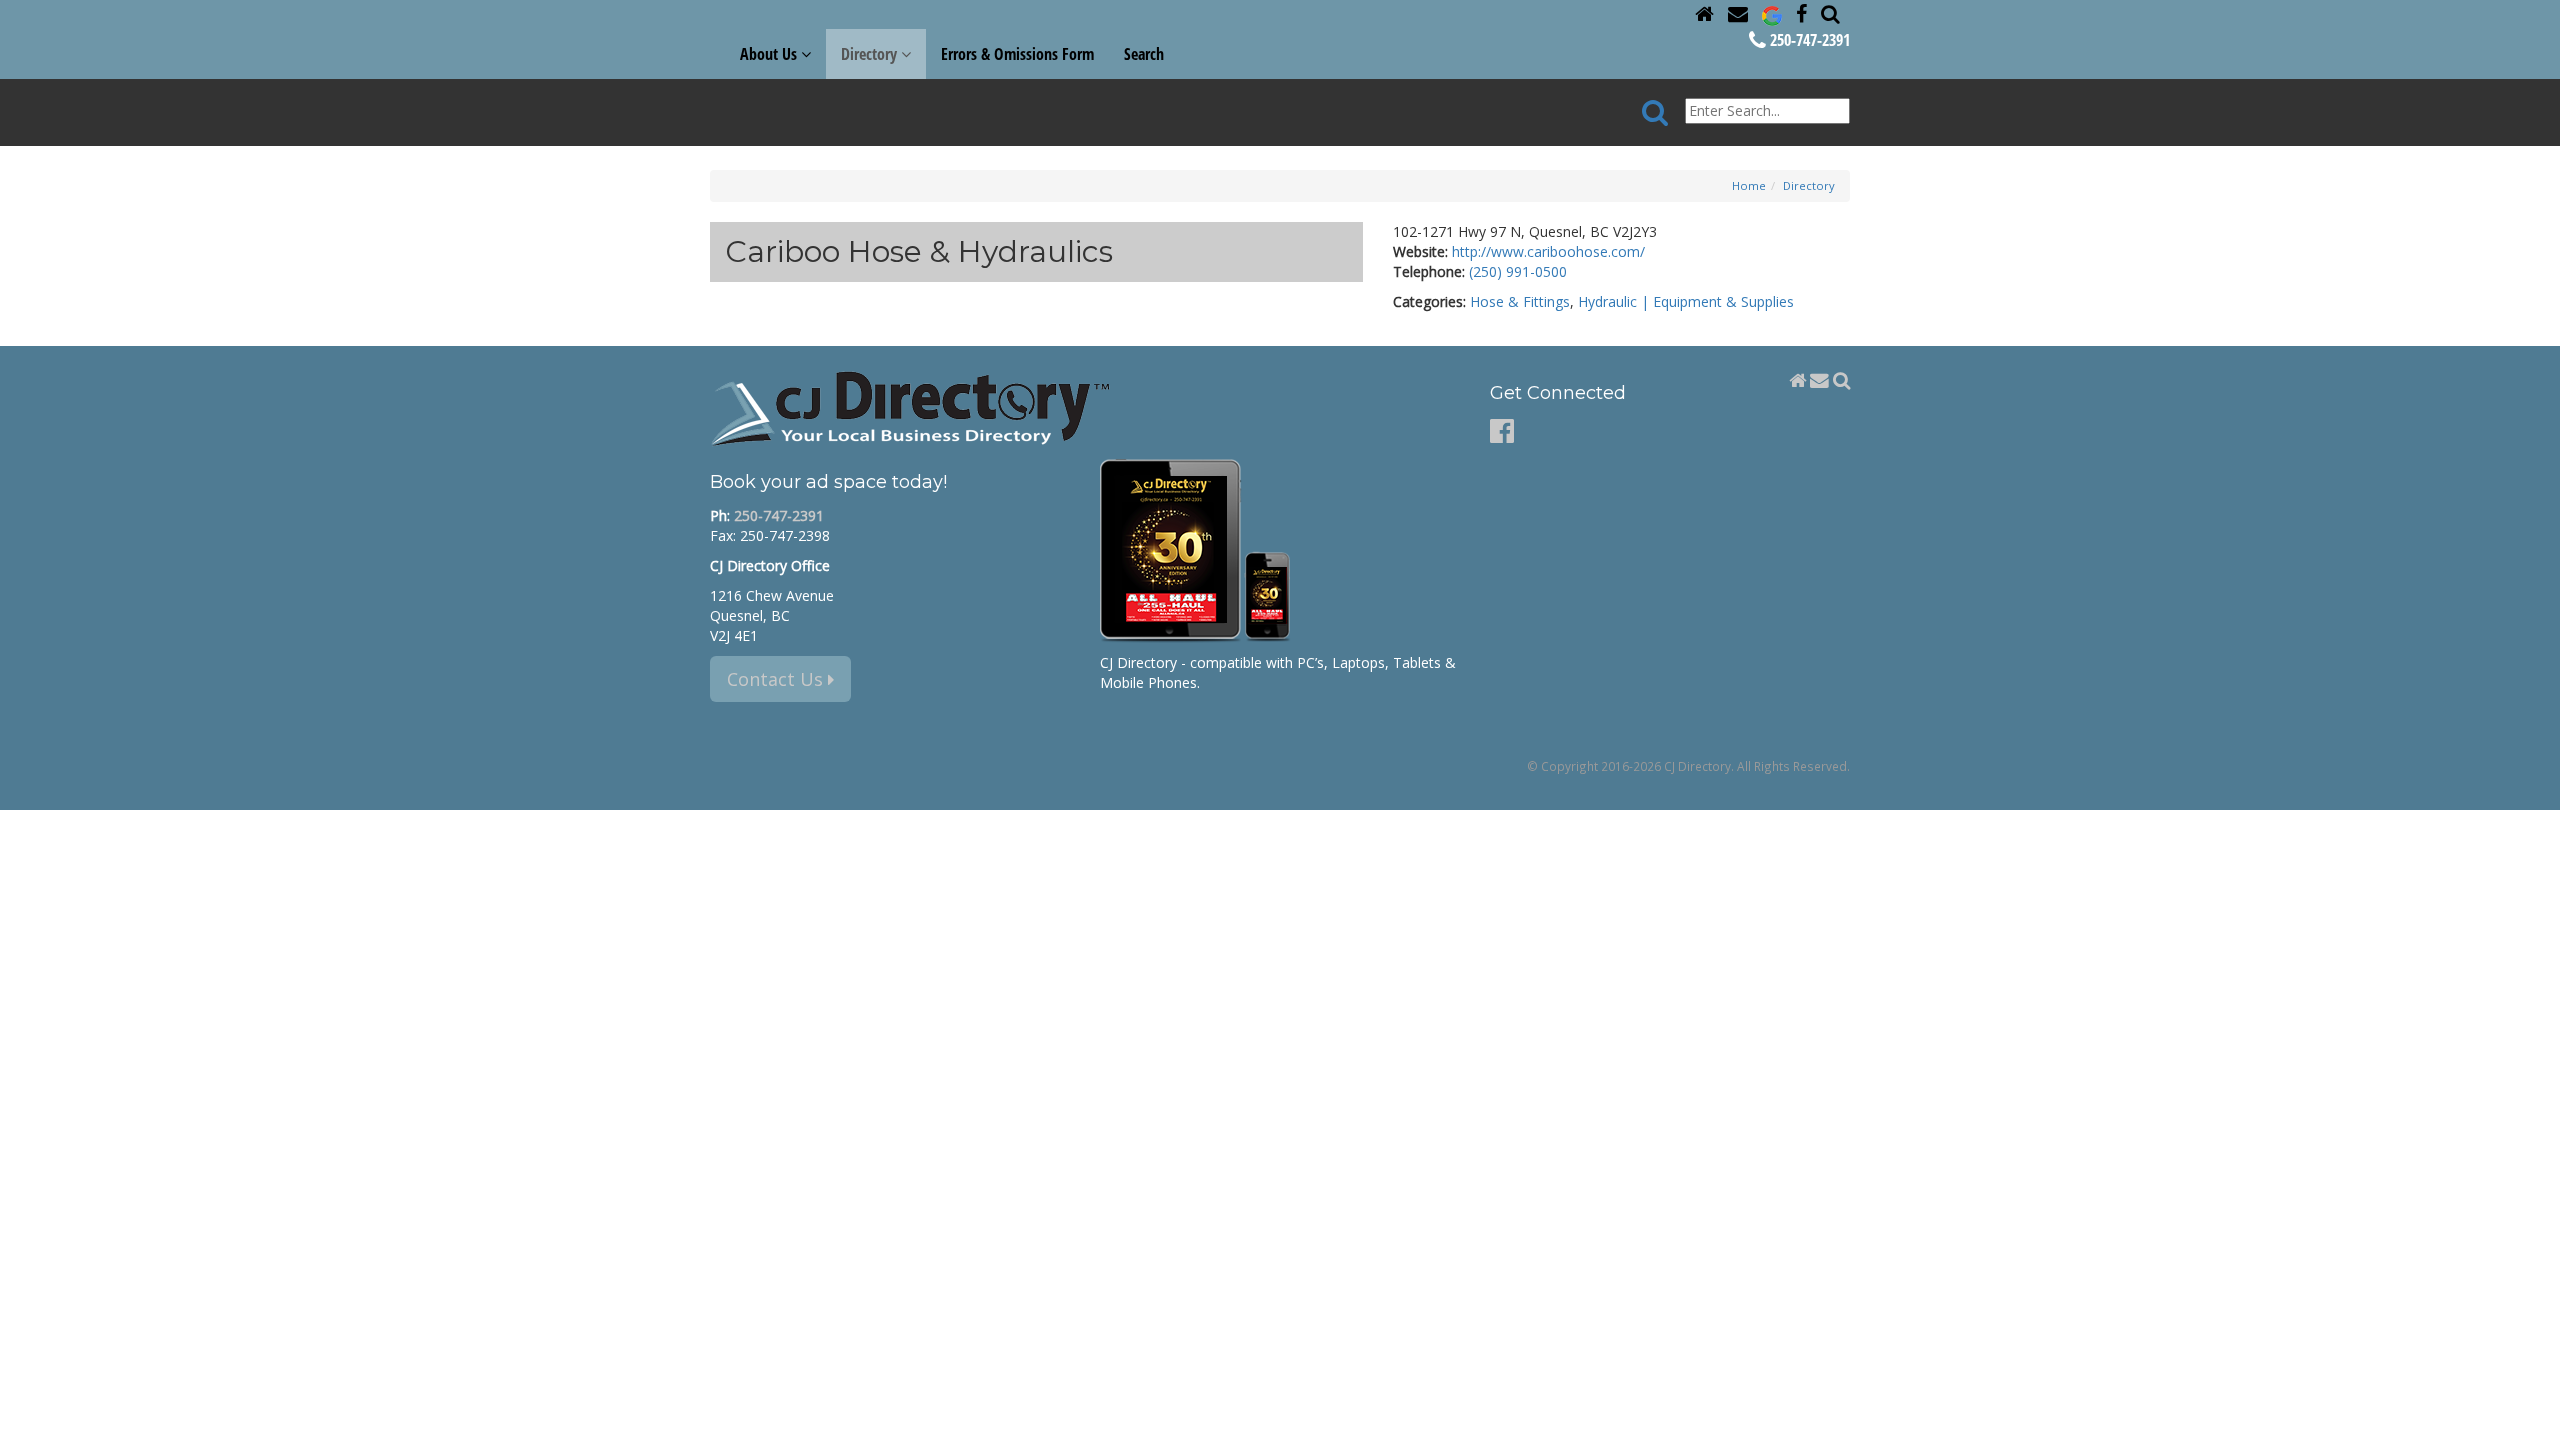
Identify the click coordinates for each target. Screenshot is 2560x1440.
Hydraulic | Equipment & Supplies (1686, 301)
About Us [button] (770, 54)
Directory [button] (871, 54)
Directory (1809, 185)
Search (1144, 54)
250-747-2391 (1808, 40)
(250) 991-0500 (1518, 271)
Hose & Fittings (1520, 301)
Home (1749, 185)
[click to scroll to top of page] (2533, 1416)
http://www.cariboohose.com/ (1548, 251)
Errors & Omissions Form (1017, 54)
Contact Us (777, 679)
